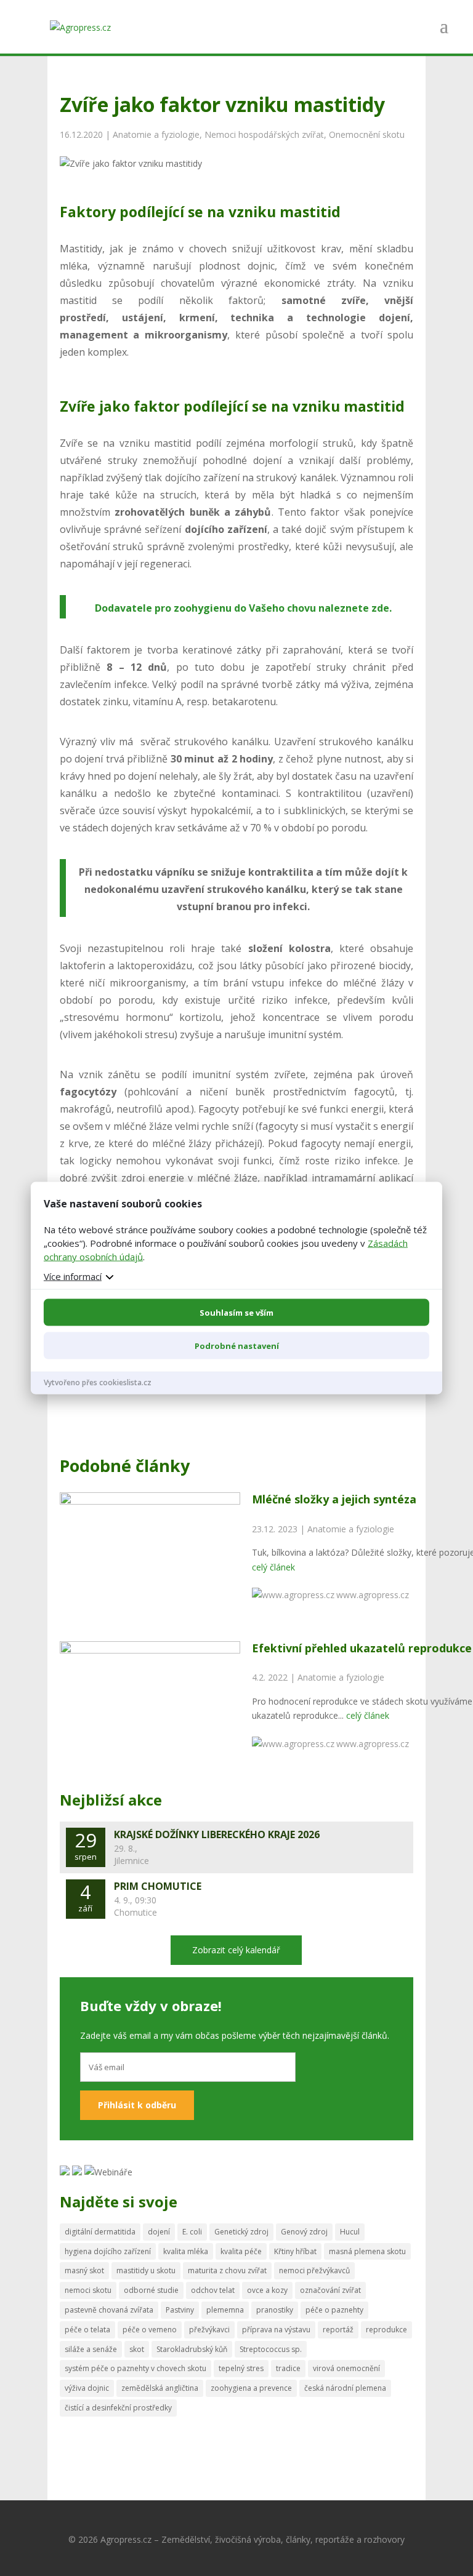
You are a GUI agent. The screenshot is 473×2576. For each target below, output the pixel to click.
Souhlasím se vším (236, 1313)
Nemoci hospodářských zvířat (264, 134)
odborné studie (151, 2290)
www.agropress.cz (373, 1595)
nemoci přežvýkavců (314, 2270)
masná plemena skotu (367, 2251)
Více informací (73, 1276)
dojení (159, 2232)
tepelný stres (241, 2368)
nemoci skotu (88, 2290)
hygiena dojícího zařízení (108, 2251)
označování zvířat (330, 2290)
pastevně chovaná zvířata (109, 2310)
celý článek (273, 1567)
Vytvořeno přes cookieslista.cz (98, 1382)
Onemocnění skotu (367, 134)
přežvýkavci (209, 2330)
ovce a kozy (267, 2290)
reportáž (338, 2330)
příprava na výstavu (276, 2330)
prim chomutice (158, 1886)
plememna (225, 2310)
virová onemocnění (346, 2368)
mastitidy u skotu (146, 2270)
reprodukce (386, 2330)
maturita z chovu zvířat (227, 2270)
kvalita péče (241, 2251)
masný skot (84, 2270)
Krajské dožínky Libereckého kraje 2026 (217, 1834)
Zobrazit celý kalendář (236, 1950)
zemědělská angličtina (160, 2388)
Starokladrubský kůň (192, 2349)
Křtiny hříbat (295, 2251)
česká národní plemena (345, 2388)
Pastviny (180, 2310)
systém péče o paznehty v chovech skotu (135, 2368)
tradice (288, 2368)
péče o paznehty (334, 2310)
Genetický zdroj (241, 2232)
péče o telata (87, 2330)
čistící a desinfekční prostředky (118, 2408)
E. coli (192, 2232)
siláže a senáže (91, 2349)
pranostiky (275, 2310)
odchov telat (213, 2290)
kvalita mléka (186, 2251)
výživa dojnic (87, 2388)
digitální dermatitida (100, 2232)
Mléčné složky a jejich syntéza (334, 1499)
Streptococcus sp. (271, 2349)
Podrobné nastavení (237, 1346)
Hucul (350, 2232)
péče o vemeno (150, 2330)
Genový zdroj (304, 2232)
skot (137, 2349)
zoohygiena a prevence (251, 2388)
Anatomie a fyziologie (156, 134)
